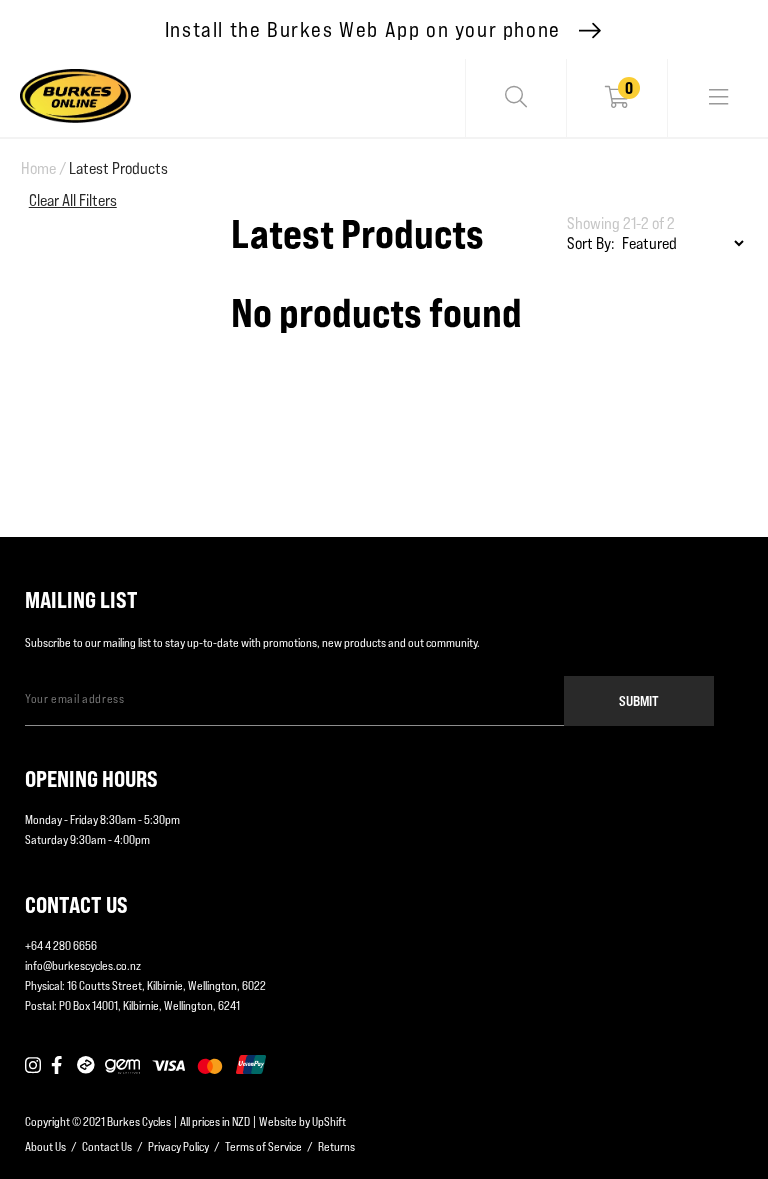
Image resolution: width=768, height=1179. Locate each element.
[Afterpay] (86, 1066)
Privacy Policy (178, 1146)
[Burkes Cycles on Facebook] (59, 1066)
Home (43, 168)
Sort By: (591, 243)
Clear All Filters (73, 200)
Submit (639, 700)
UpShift (329, 1121)
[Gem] (122, 1066)
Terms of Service (263, 1146)
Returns (336, 1146)
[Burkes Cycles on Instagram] (33, 1066)
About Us (45, 1146)
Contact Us (107, 1146)
